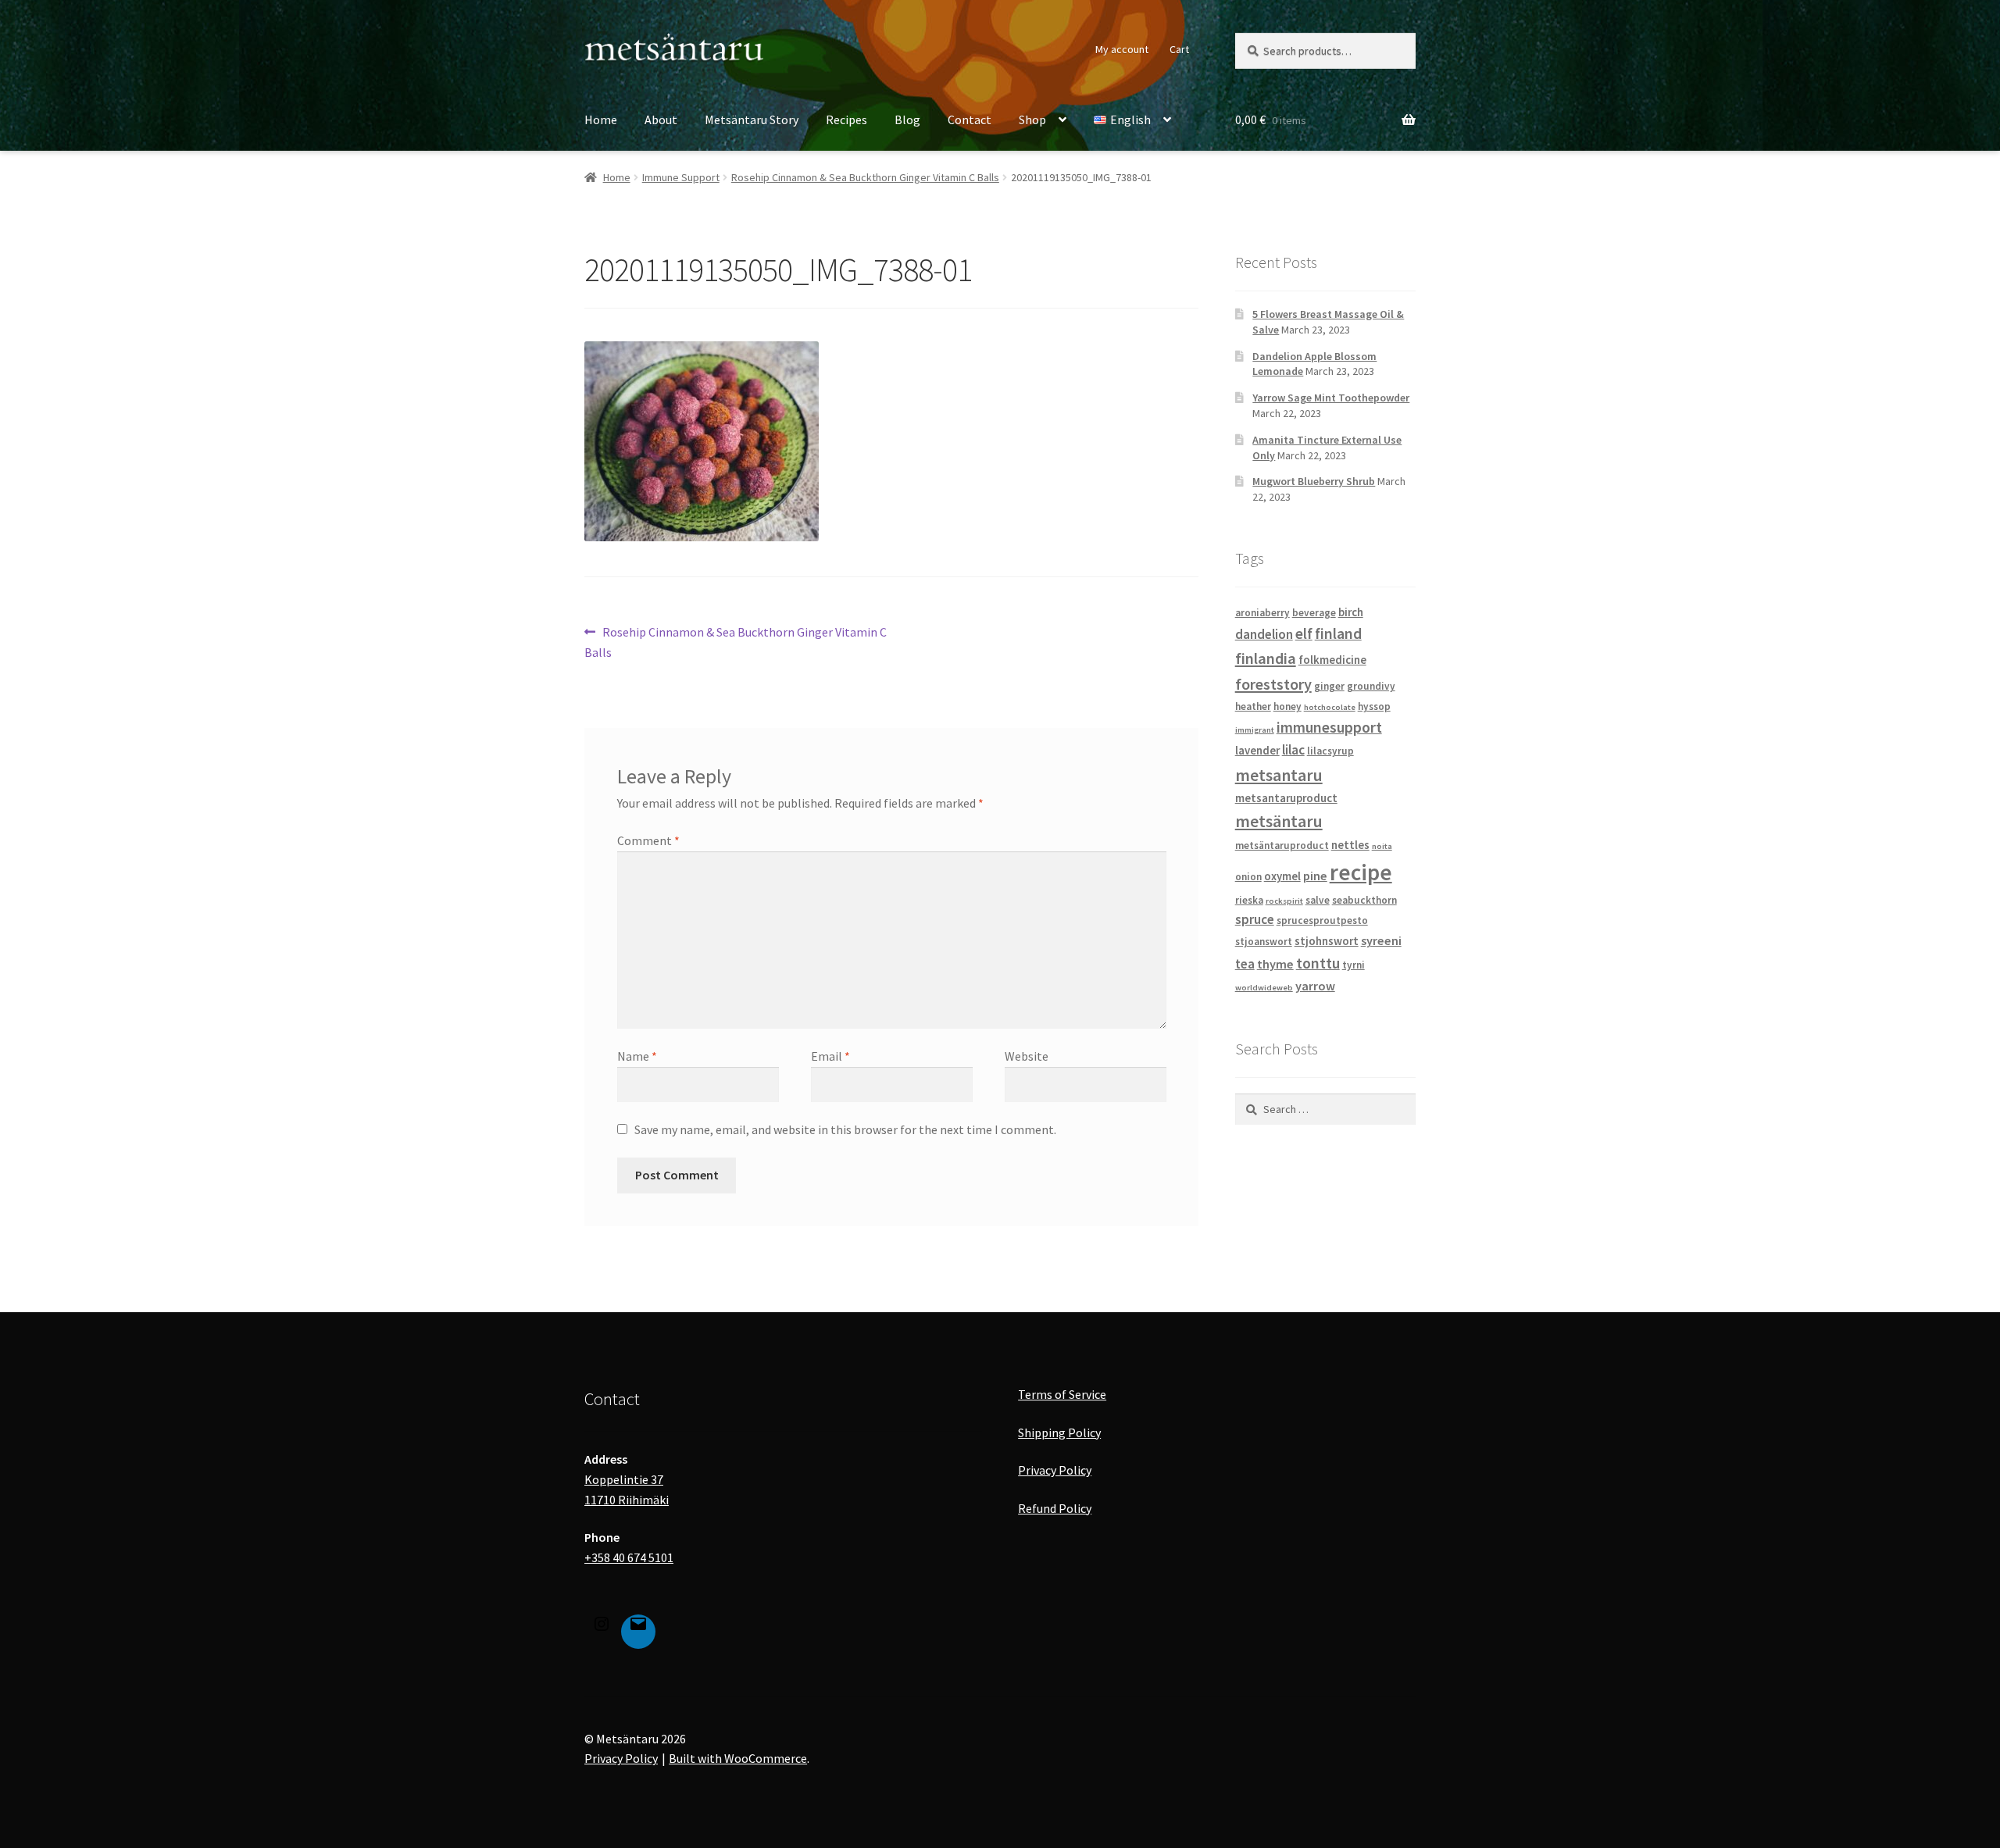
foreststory (1273, 684)
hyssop (1374, 706)
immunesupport (1329, 727)
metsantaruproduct (1286, 798)
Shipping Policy (1059, 1432)
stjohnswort (1327, 941)
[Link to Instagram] (602, 1627)
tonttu (1318, 963)
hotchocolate (1330, 707)
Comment (648, 840)
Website (1027, 1056)
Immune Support (681, 177)
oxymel (1282, 876)
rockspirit (1284, 901)
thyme (1275, 964)
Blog (907, 120)
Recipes (846, 120)
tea (1245, 964)
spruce (1255, 919)
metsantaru (1279, 775)
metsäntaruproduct (1282, 846)
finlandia (1266, 658)
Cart (1179, 49)
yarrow (1315, 986)
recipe (1361, 872)
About (661, 120)
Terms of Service (1062, 1394)
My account (1122, 49)
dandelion (1264, 634)
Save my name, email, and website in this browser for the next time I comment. (845, 1129)
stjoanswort (1264, 942)
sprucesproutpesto (1322, 920)
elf (1304, 633)
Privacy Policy (1055, 1470)
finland (1338, 633)
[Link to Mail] (638, 1627)
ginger (1329, 686)
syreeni (1381, 940)
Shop (1032, 120)
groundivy (1371, 686)
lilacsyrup (1330, 751)
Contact (970, 120)
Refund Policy (1055, 1508)
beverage (1314, 613)
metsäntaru (1279, 821)
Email (830, 1056)
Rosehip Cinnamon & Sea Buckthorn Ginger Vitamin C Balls (865, 177)
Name (637, 1056)
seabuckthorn (1364, 900)
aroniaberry (1262, 613)
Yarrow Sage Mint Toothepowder (1331, 398)
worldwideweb (1264, 988)
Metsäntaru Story (752, 120)
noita (1382, 846)
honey (1287, 706)
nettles (1350, 845)
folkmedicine (1332, 660)
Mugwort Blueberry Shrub (1314, 481)
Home (601, 120)
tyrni (1354, 965)
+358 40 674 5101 (629, 1557)
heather (1253, 706)
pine (1315, 876)
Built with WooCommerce (738, 1758)
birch (1351, 612)
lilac (1293, 750)
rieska (1249, 900)
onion (1248, 877)
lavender (1257, 750)
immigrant (1255, 730)
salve (1318, 900)
